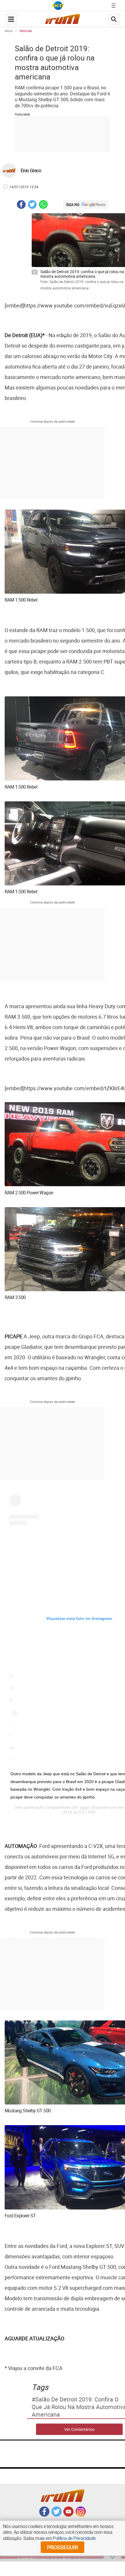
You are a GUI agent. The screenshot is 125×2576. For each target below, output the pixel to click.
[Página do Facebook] (44, 2515)
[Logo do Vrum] (63, 21)
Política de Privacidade (74, 2538)
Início (9, 31)
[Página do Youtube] (68, 2515)
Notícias (26, 31)
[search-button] (114, 19)
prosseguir (63, 2547)
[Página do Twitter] (57, 2515)
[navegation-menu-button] (11, 19)
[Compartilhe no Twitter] (32, 205)
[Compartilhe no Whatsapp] (43, 205)
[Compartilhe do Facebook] (21, 205)
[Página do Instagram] (81, 2515)
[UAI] (58, 6)
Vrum (84, 1807)
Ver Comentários (79, 2429)
